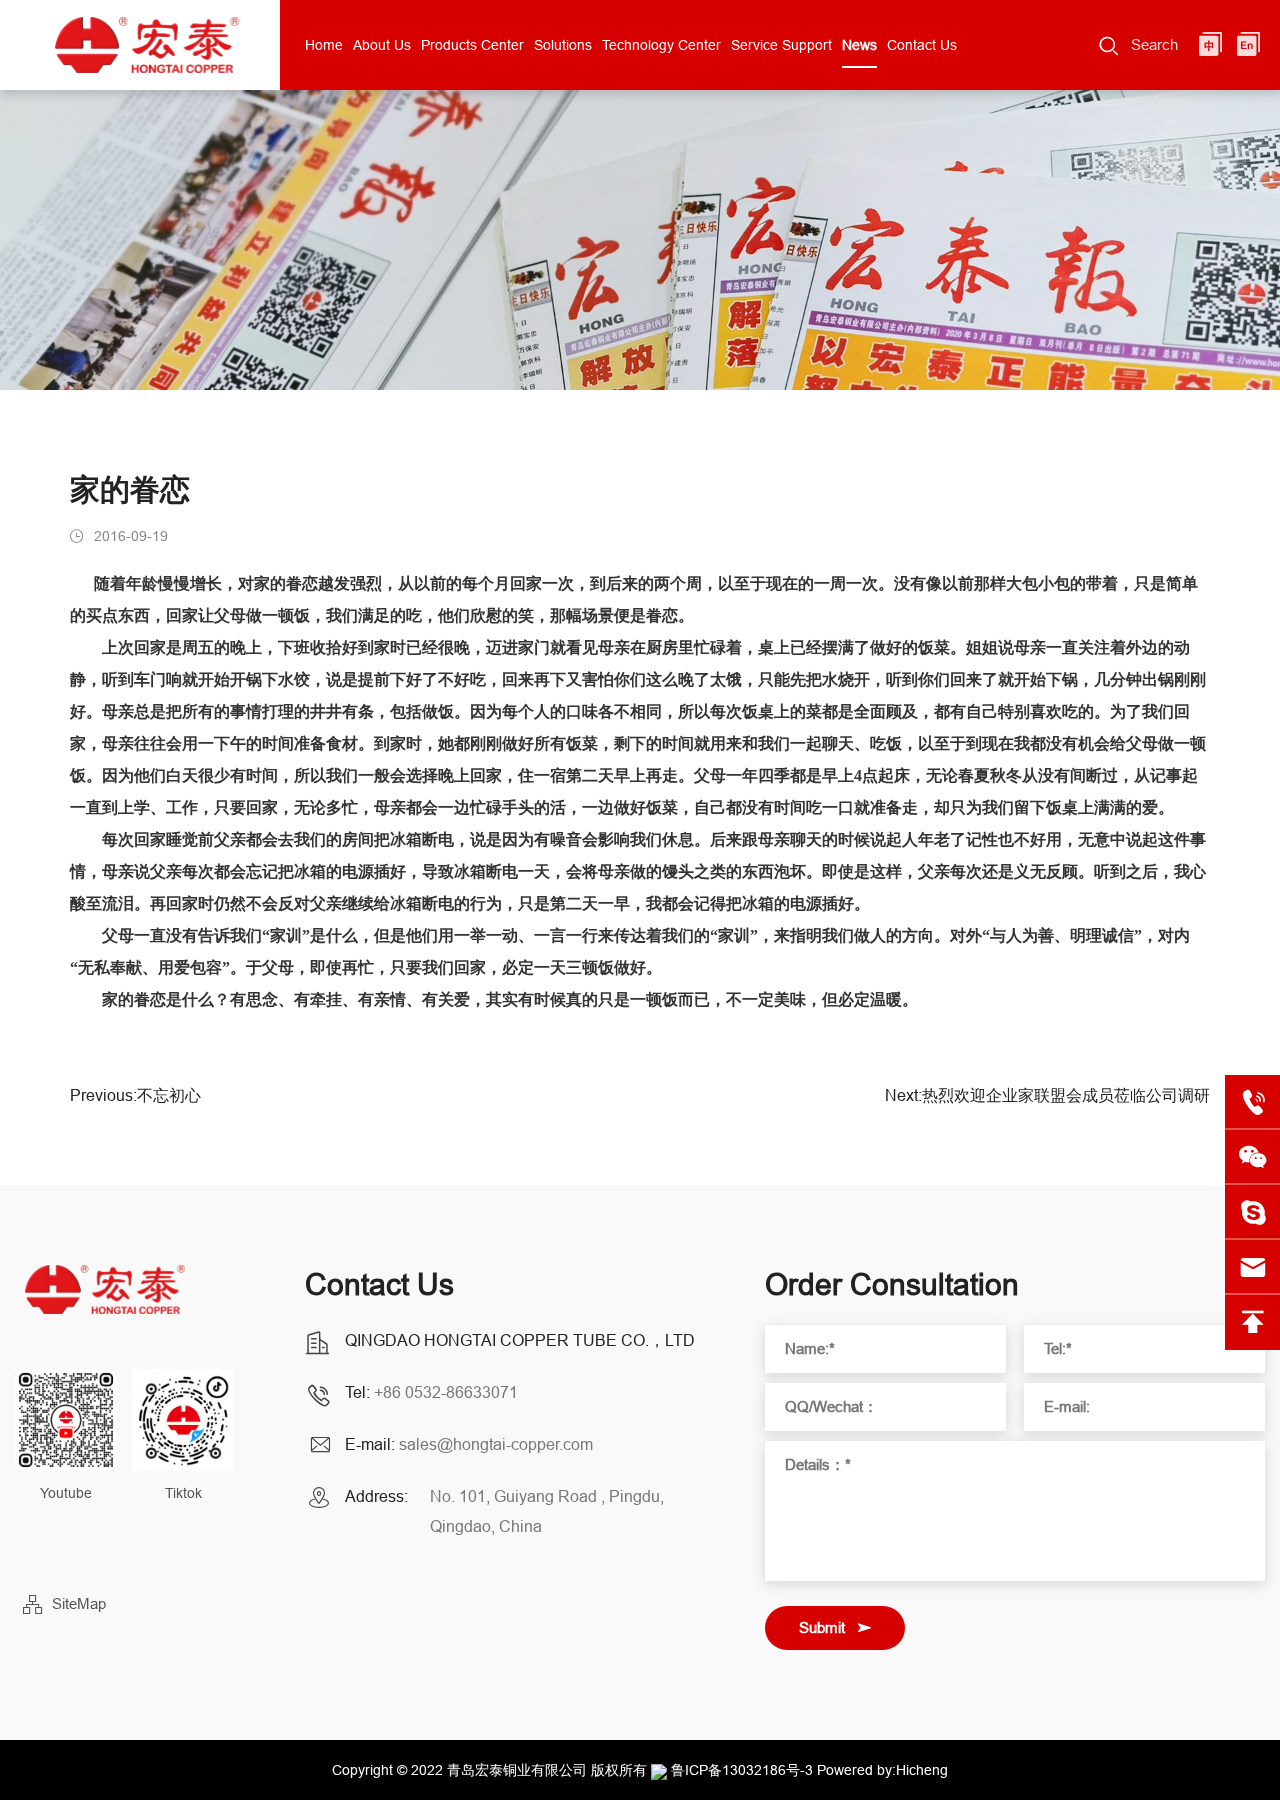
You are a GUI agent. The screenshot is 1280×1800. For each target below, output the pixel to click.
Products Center (472, 45)
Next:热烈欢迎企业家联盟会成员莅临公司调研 (1047, 1095)
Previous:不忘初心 (135, 1095)
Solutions (563, 45)
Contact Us (922, 45)
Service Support (781, 45)
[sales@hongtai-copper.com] (1252, 1212)
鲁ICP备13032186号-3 (742, 1770)
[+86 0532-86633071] (1252, 1102)
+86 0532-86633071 (446, 1392)
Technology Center (661, 45)
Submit (822, 1627)
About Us (382, 45)
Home (324, 45)
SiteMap (79, 1603)
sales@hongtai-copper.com (496, 1444)
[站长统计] (659, 1770)
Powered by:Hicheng (882, 1770)
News (859, 45)
